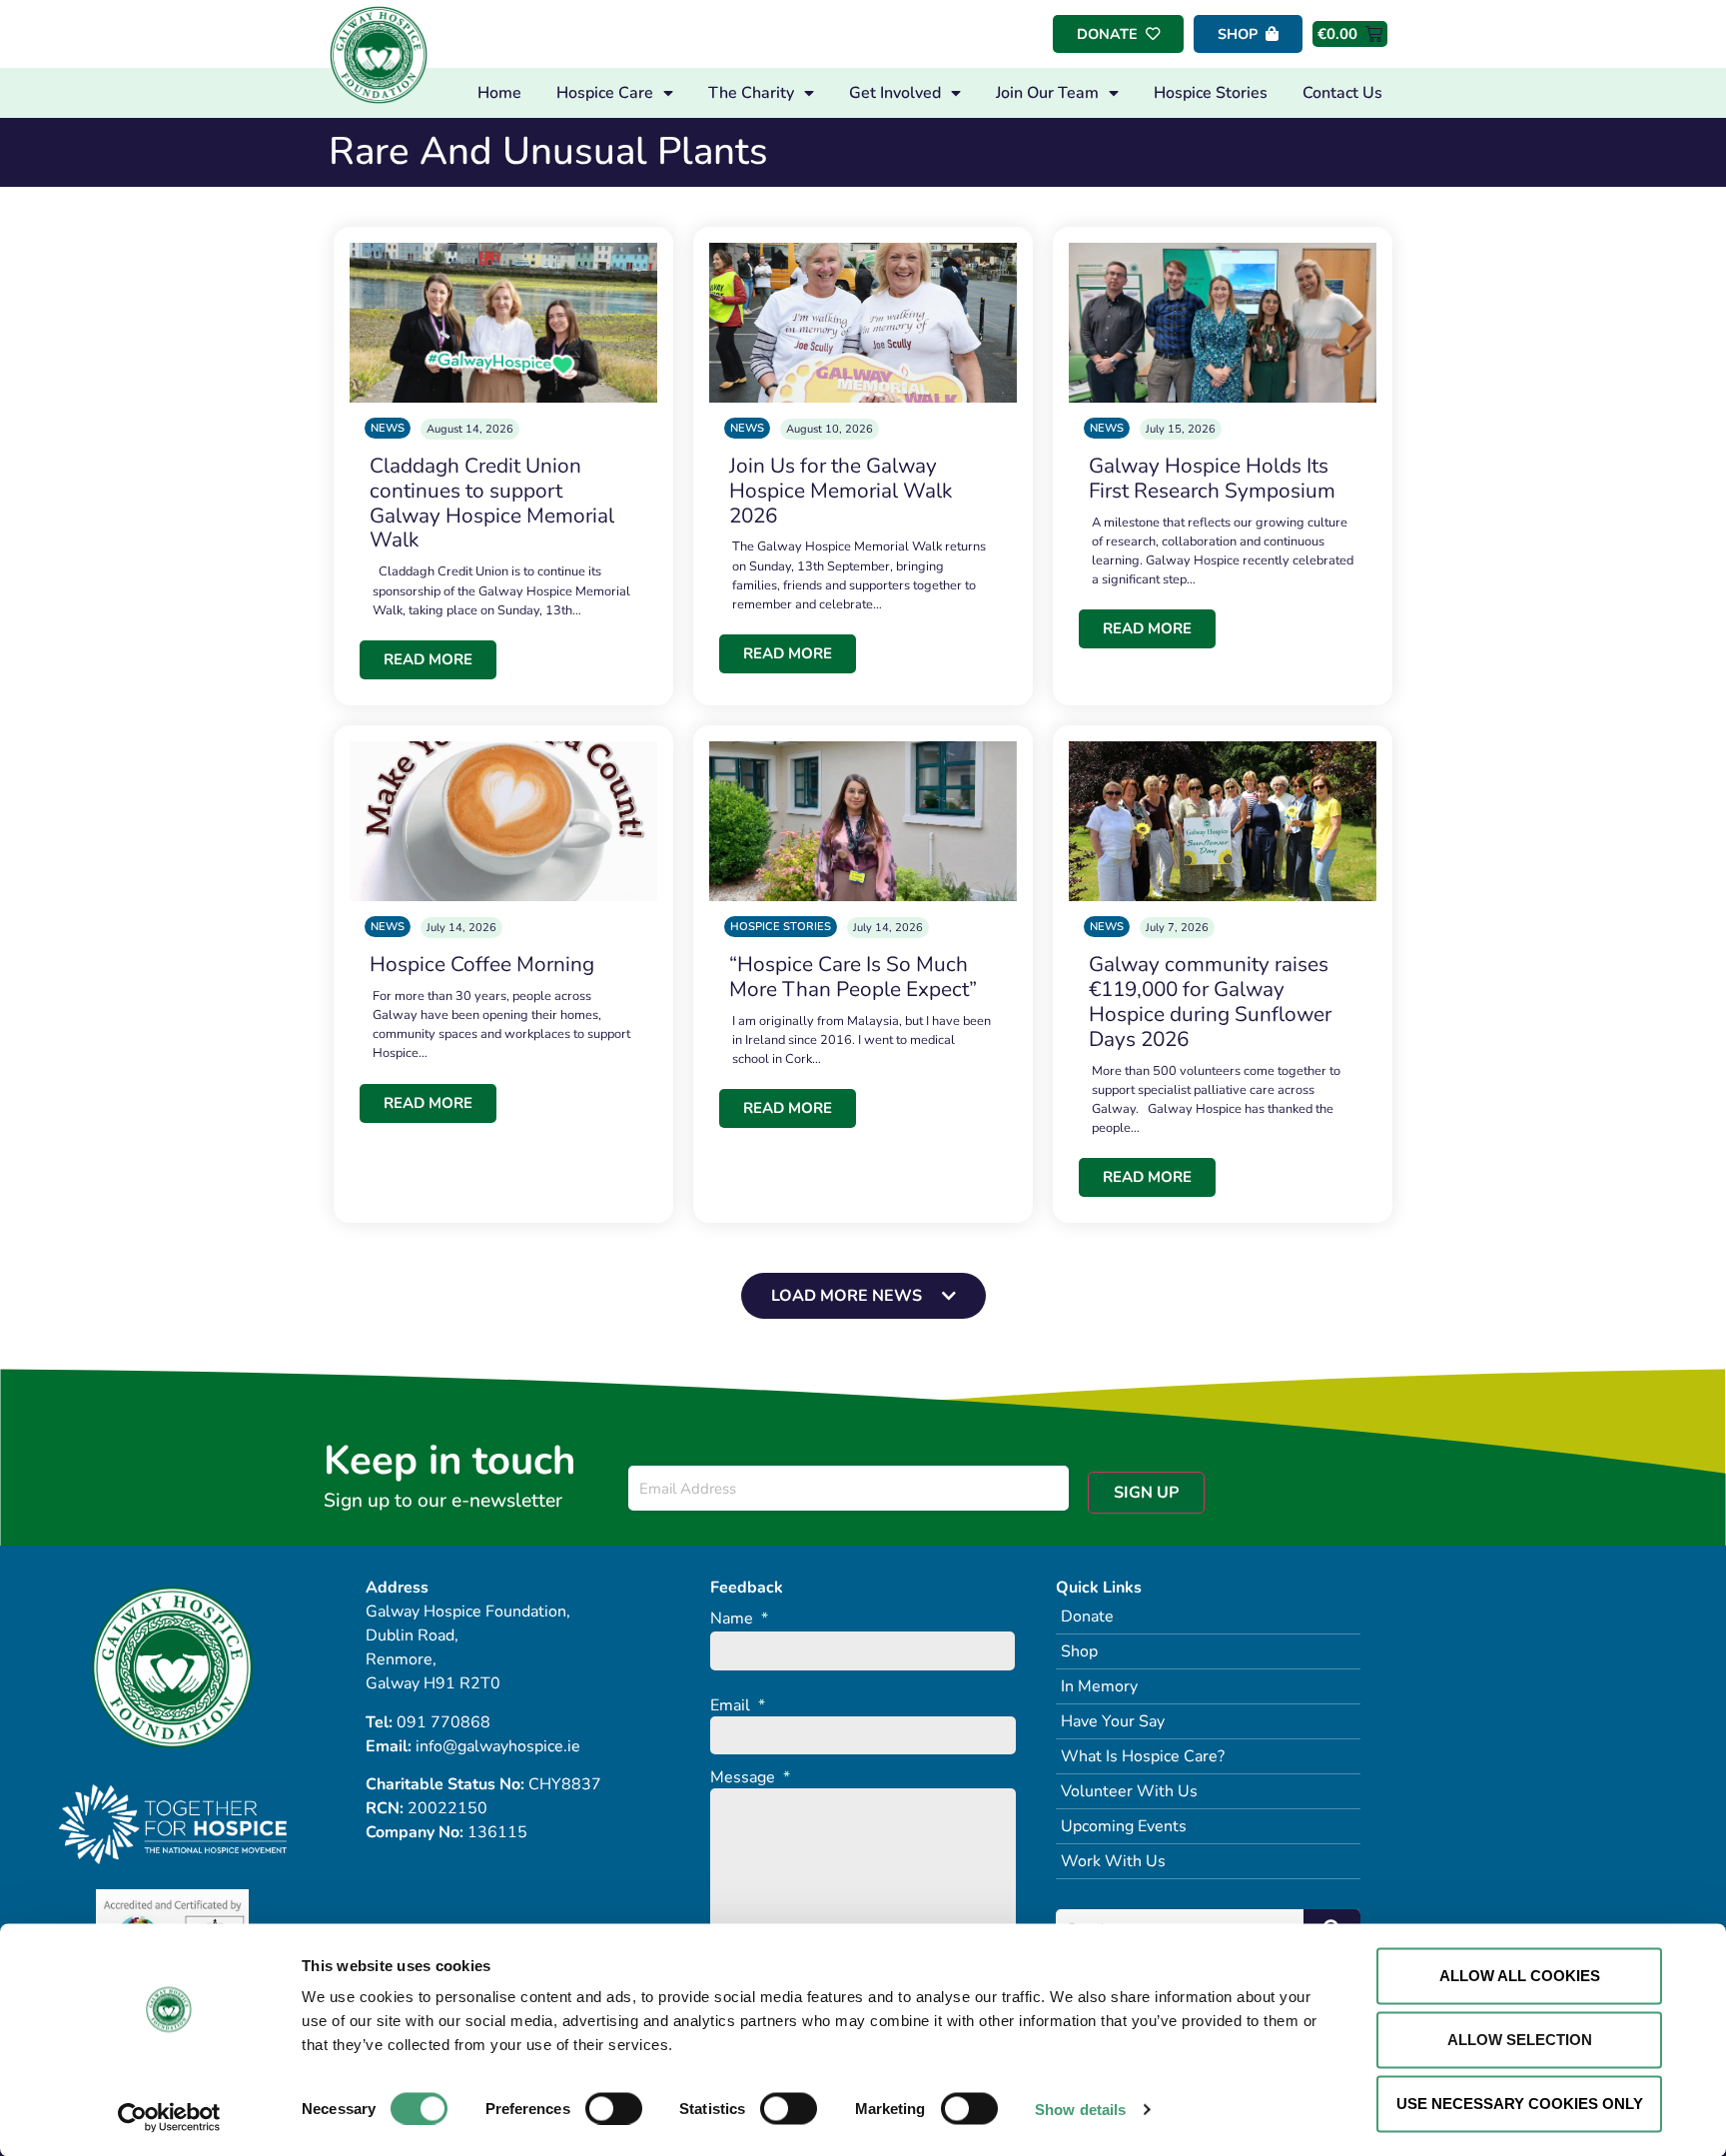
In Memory (1099, 1686)
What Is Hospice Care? (1143, 1756)
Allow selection (1520, 2040)
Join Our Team (1047, 93)
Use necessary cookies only (1520, 2104)
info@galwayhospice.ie (498, 1746)
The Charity (751, 93)
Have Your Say (1113, 1721)
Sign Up (1146, 1493)
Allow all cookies (1520, 1976)
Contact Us (1342, 93)
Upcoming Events (1124, 1826)
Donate (1087, 1617)
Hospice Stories (1211, 93)
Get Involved (895, 93)
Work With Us (1113, 1861)
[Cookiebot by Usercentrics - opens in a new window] (169, 2117)
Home (499, 93)
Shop (1079, 1651)
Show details (1080, 2109)
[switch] (614, 2108)
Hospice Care (605, 93)
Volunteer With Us (1129, 1791)
